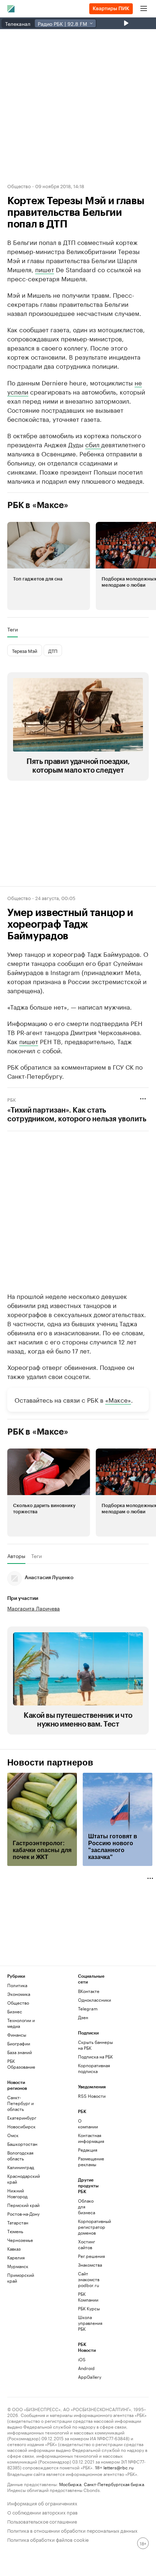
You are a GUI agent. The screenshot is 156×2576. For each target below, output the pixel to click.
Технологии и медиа (21, 2023)
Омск (13, 2135)
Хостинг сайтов (87, 2244)
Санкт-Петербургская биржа (114, 2484)
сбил (93, 444)
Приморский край (21, 2278)
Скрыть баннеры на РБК (95, 2045)
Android (86, 2368)
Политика (17, 1985)
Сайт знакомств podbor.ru (89, 2279)
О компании (88, 2123)
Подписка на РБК (95, 2056)
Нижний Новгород (17, 2193)
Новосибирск (21, 2126)
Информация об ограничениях (42, 2503)
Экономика (19, 1994)
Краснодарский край (24, 2179)
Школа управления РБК (90, 2323)
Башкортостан (22, 2144)
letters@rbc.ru (118, 2467)
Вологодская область (20, 2155)
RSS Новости (92, 2096)
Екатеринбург (22, 2118)
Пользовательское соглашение (42, 2521)
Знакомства (90, 2265)
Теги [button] (13, 629)
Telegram (88, 2008)
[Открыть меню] (144, 9)
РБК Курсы (89, 2308)
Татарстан (18, 2222)
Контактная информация (90, 2138)
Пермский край (23, 2205)
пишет (45, 269)
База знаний (20, 2052)
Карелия (16, 2257)
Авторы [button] (16, 1556)
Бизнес (15, 2011)
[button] (49, 566)
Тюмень (15, 2231)
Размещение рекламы (90, 2161)
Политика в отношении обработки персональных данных (72, 2530)
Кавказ (14, 2249)
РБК (12, 1099)
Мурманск (18, 2266)
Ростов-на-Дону (23, 2214)
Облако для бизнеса (87, 2206)
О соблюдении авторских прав (42, 2512)
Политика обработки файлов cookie (48, 2539)
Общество (19, 186)
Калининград (21, 2167)
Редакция (88, 2150)
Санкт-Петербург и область (20, 2103)
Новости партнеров (50, 1763)
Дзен (83, 2017)
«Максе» (118, 1399)
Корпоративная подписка (94, 2068)
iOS (82, 2359)
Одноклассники (95, 2000)
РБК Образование (21, 2064)
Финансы (17, 2035)
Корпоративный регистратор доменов (90, 2227)
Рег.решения (90, 2256)
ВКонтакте (89, 1991)
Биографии (19, 2043)
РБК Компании (88, 2297)
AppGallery (90, 2377)
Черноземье (20, 2240)
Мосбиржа (70, 2484)
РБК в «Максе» (38, 505)
